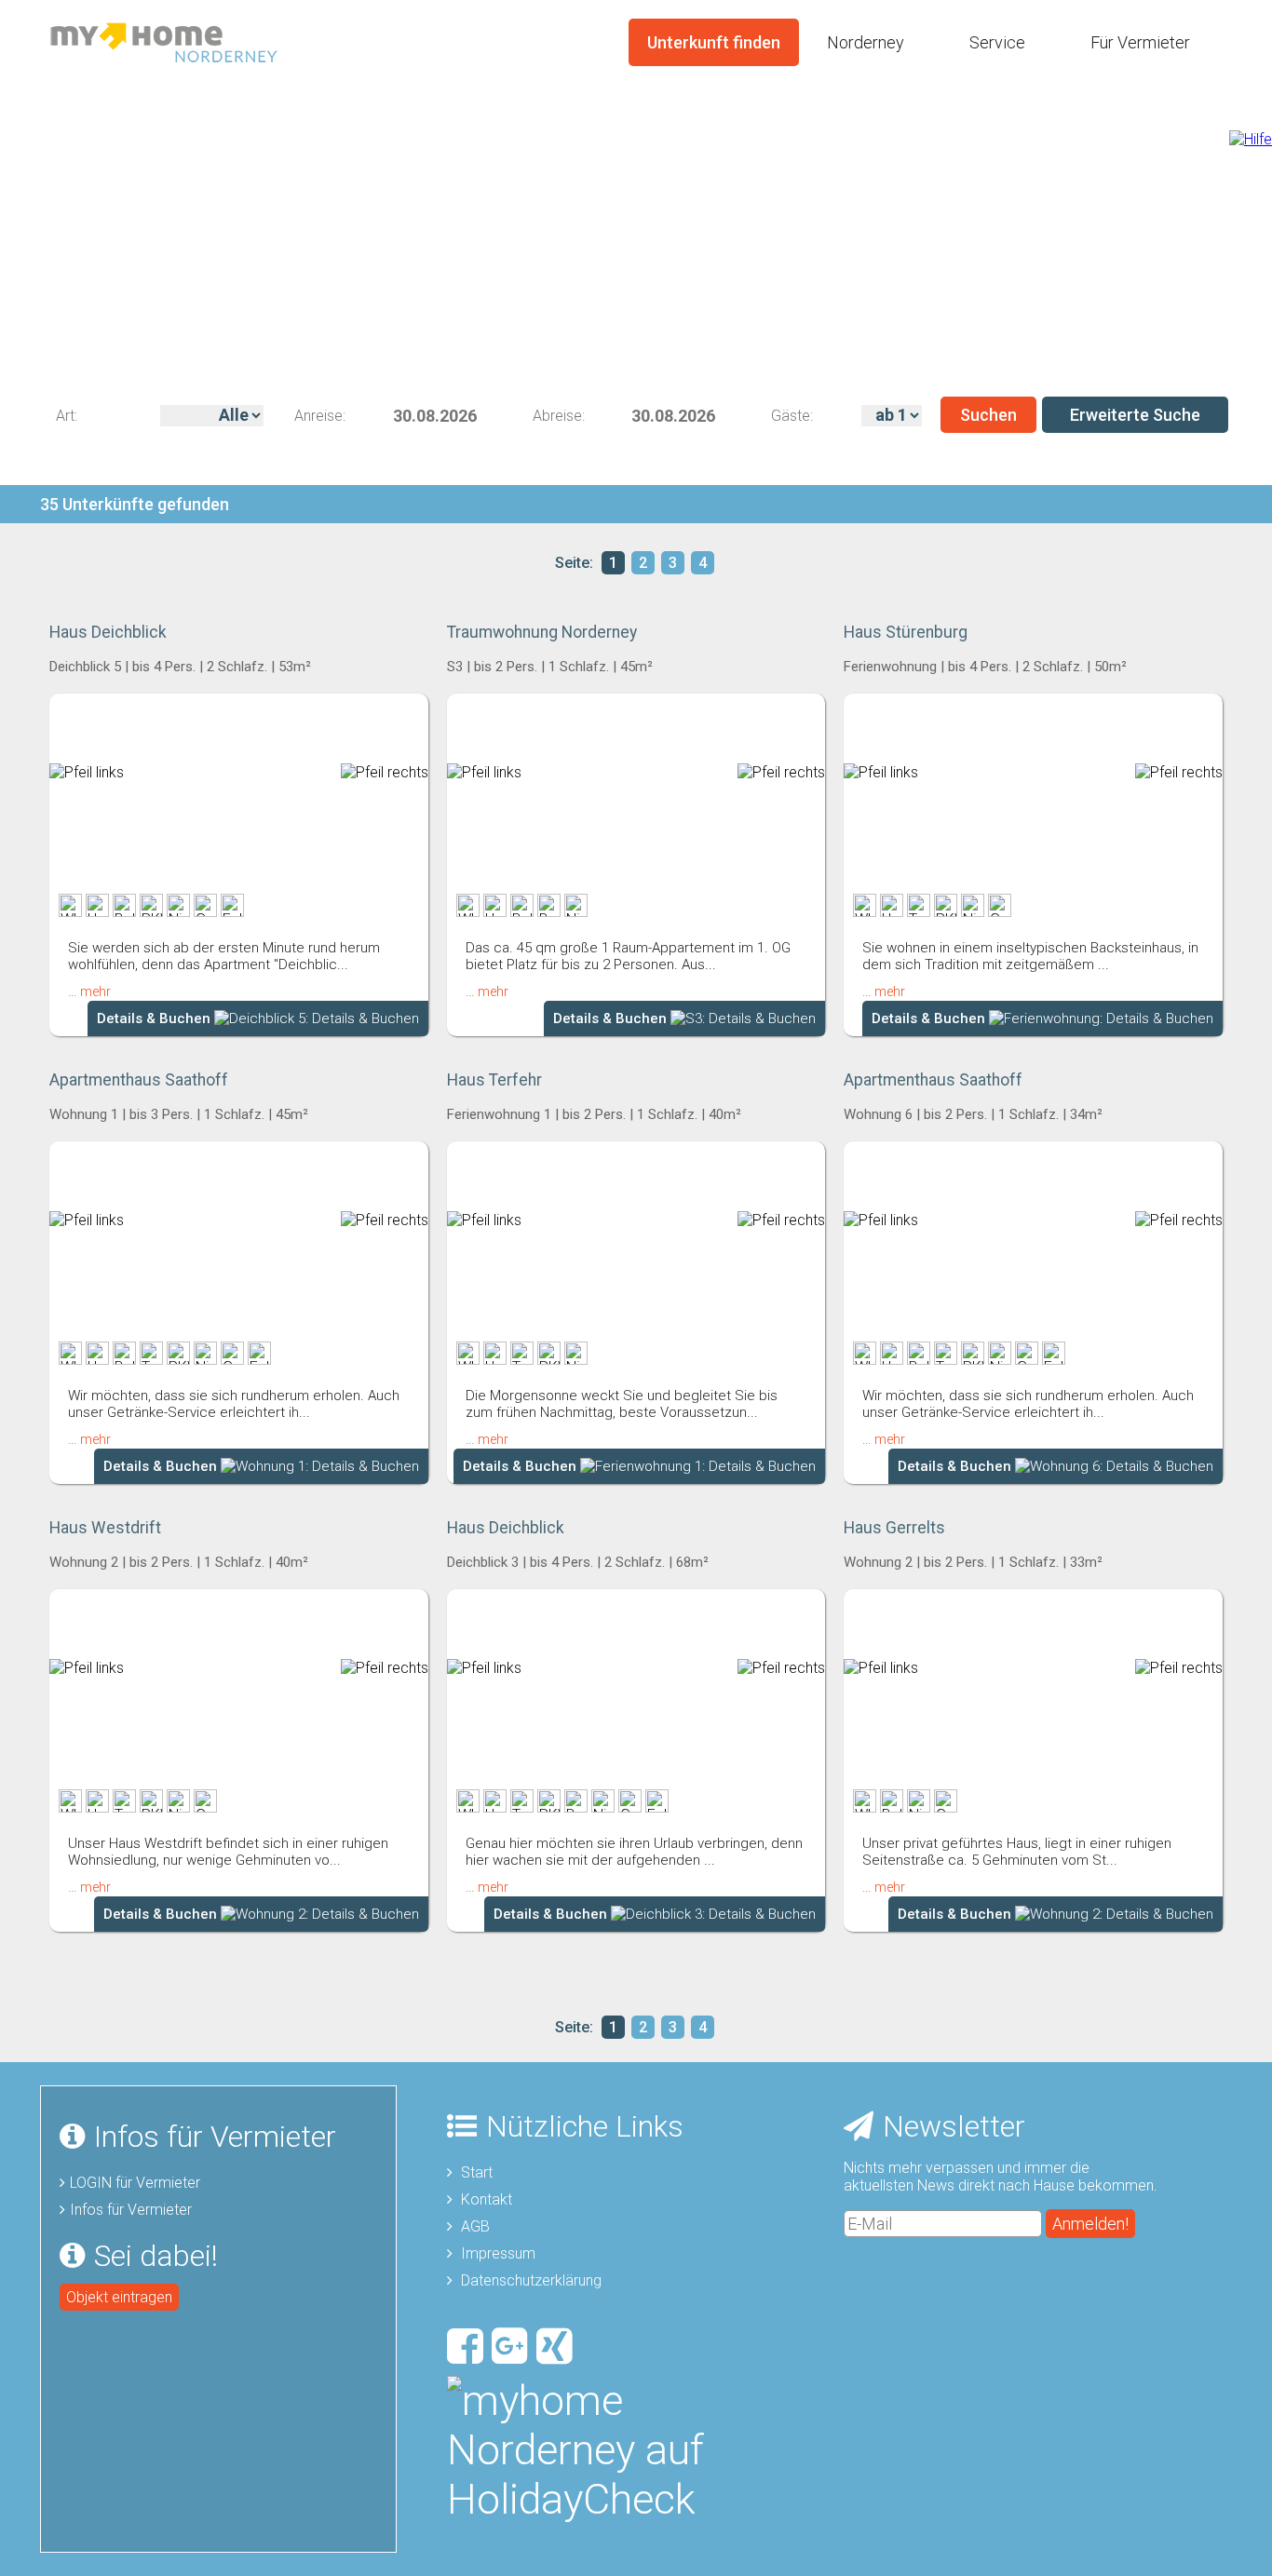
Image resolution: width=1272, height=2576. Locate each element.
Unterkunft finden (714, 42)
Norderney (866, 42)
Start (477, 2172)
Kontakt (487, 2199)
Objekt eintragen (119, 2297)
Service (997, 42)
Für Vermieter (1140, 42)
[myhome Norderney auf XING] (557, 2342)
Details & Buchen (156, 1018)
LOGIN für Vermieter (135, 2183)
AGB (475, 2226)
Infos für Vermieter (131, 2210)
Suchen (988, 415)
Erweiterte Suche (1135, 415)
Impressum (498, 2253)
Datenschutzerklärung (531, 2280)
